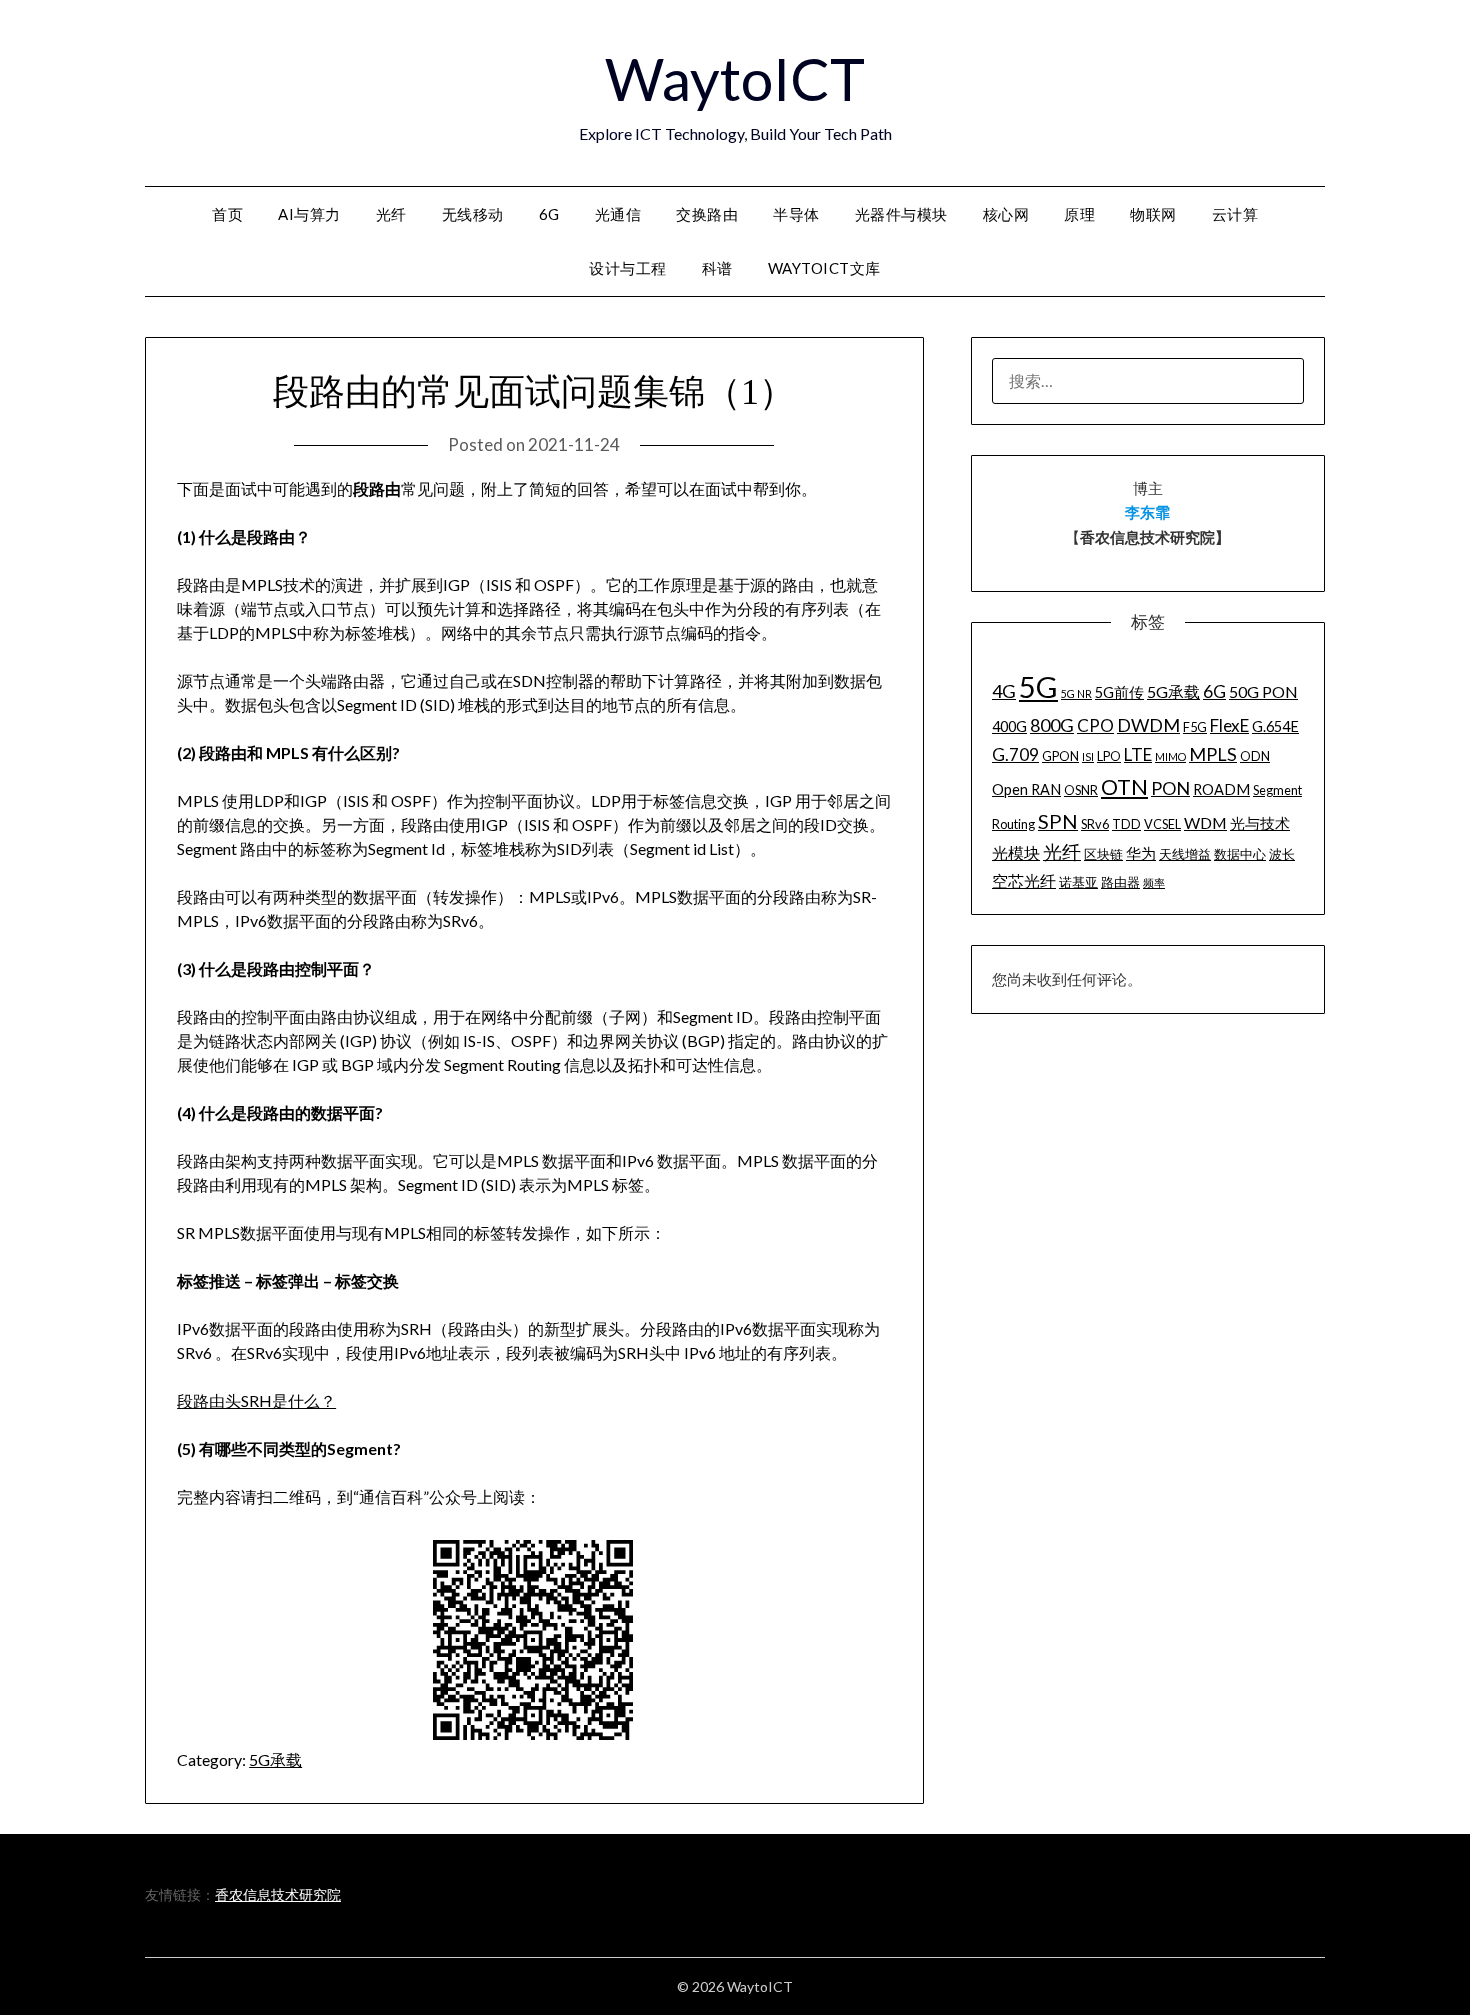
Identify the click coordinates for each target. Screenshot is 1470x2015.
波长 (1282, 854)
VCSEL (1162, 824)
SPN (1058, 821)
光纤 (391, 214)
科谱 (717, 268)
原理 (1079, 214)
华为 (1141, 853)
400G (1009, 726)
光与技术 (1260, 823)
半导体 (796, 214)
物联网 (1153, 214)
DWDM (1148, 725)
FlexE (1229, 725)
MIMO (1170, 756)
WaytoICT (735, 78)
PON (1170, 788)
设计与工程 (628, 268)
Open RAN (1026, 789)
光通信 (618, 214)
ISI (1088, 756)
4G (1004, 691)
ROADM (1221, 789)
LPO (1109, 756)
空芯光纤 (1024, 880)
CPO (1095, 725)
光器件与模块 (901, 214)
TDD (1126, 824)
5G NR (1076, 693)
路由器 (1120, 882)
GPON (1060, 756)
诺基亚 (1078, 882)
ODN (1255, 756)
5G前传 (1119, 692)
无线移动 (473, 214)
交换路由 (707, 214)
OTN (1124, 787)
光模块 (1016, 852)
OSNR (1081, 790)
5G (1038, 686)
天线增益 (1185, 854)
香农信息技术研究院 (278, 1894)
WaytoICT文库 (824, 268)
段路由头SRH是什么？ (256, 1400)
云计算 (1235, 214)
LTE (1138, 754)
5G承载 (275, 1759)
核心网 (1006, 214)
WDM (1205, 822)
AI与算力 (309, 214)
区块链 (1103, 854)
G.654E (1275, 726)
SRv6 (1095, 824)
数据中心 (1240, 854)
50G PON (1263, 691)
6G (549, 214)
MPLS (1213, 754)
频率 (1154, 882)
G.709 (1015, 754)
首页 (227, 214)
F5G (1195, 727)
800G (1052, 725)
